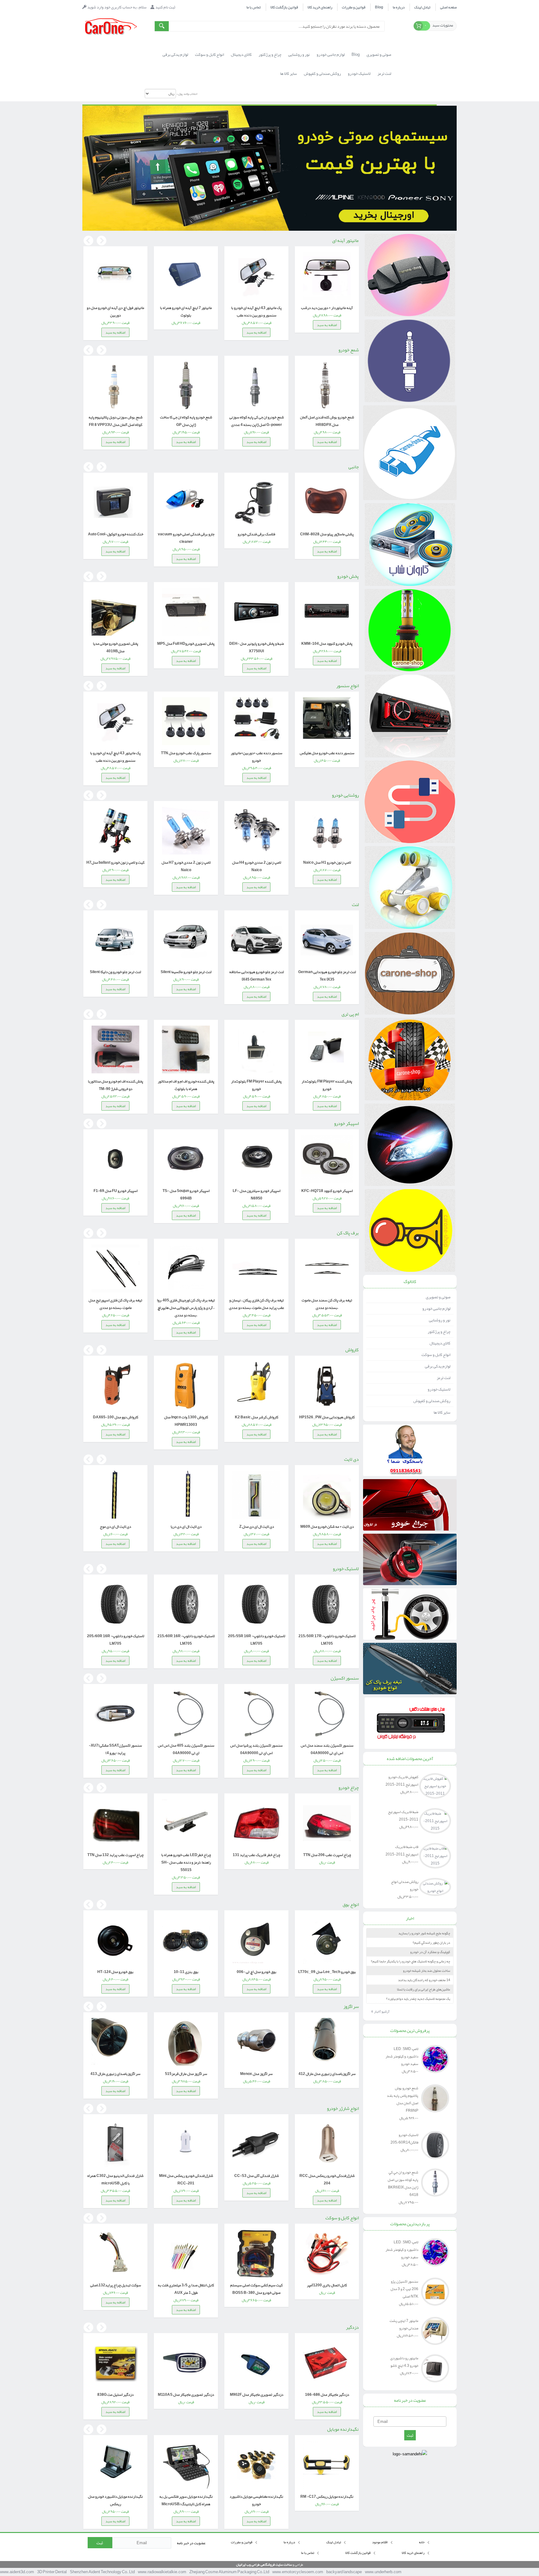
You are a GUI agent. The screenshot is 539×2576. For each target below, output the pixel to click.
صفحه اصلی (448, 7)
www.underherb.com (383, 2572)
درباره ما (399, 7)
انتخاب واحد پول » (187, 94)
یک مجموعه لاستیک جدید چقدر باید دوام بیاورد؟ (418, 1999)
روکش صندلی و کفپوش (432, 1401)
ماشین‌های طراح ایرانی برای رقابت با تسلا (424, 1989)
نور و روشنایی (440, 1320)
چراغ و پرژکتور (439, 1332)
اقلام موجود (380, 2542)
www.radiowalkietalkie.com (162, 2572)
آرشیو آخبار (380, 2011)
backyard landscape (344, 2572)
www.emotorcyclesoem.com (298, 2572)
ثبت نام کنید (165, 7)
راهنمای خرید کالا (320, 7)
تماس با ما (254, 7)
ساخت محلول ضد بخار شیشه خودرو (427, 1971)
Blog (379, 7)
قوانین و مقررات (354, 7)
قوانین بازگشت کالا (284, 7)
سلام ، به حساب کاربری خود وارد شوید (117, 7)
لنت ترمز (444, 1378)
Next (101, 241)
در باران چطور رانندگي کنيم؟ (431, 1942)
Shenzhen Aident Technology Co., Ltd (102, 2572)
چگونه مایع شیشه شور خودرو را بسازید (424, 1933)
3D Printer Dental (52, 2572)
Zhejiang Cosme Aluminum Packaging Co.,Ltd (229, 2572)
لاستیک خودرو (439, 1389)
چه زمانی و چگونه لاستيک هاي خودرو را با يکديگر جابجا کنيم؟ (410, 1961)
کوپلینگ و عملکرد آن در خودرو (430, 1952)
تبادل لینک (422, 7)
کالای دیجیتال (440, 1343)
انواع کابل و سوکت (436, 1355)
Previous (88, 241)
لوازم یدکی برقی (438, 1366)
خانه (422, 2542)
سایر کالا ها (442, 1412)
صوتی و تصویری (438, 1297)
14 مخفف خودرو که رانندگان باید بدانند (424, 1980)
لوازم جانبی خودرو (436, 1309)
